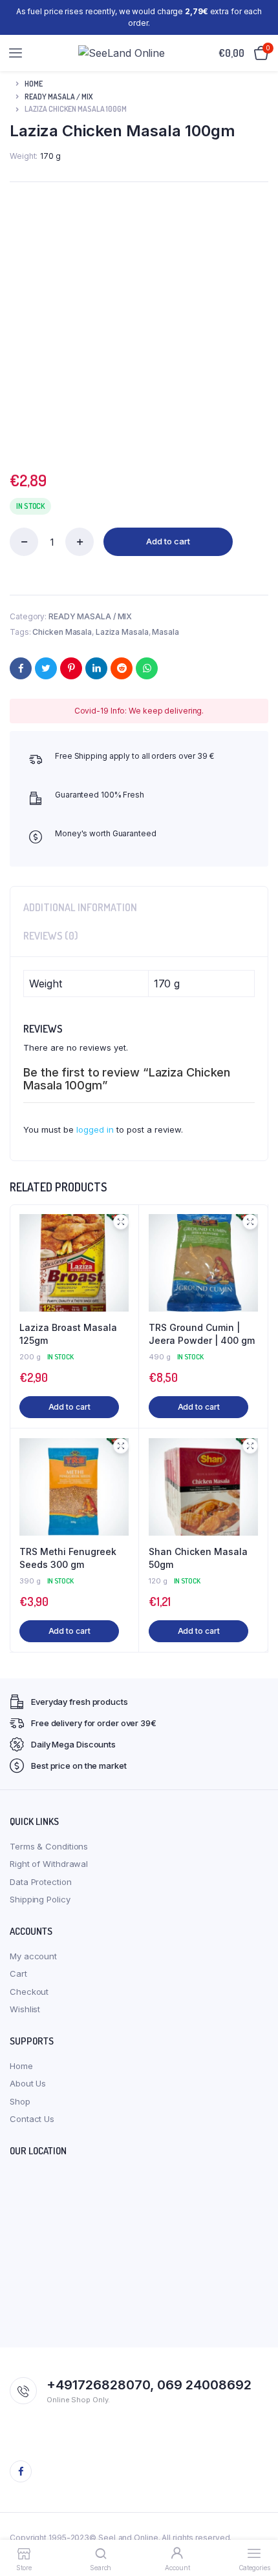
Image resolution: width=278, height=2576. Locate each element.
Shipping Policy (40, 1899)
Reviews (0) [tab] (51, 936)
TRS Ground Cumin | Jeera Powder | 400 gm (202, 1334)
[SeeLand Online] (122, 53)
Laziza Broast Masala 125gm (68, 1334)
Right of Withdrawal (49, 1864)
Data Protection (41, 1882)
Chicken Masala (62, 632)
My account (33, 1956)
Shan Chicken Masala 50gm (198, 1558)
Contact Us (32, 2119)
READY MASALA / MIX (59, 97)
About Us (28, 2083)
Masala (165, 632)
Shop (20, 2101)
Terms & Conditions (49, 1846)
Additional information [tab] (80, 907)
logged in (95, 1129)
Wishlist (25, 2009)
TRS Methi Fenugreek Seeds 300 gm (68, 1558)
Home (34, 84)
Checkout (29, 1992)
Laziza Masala (122, 632)
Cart (18, 1973)
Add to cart (168, 541)
